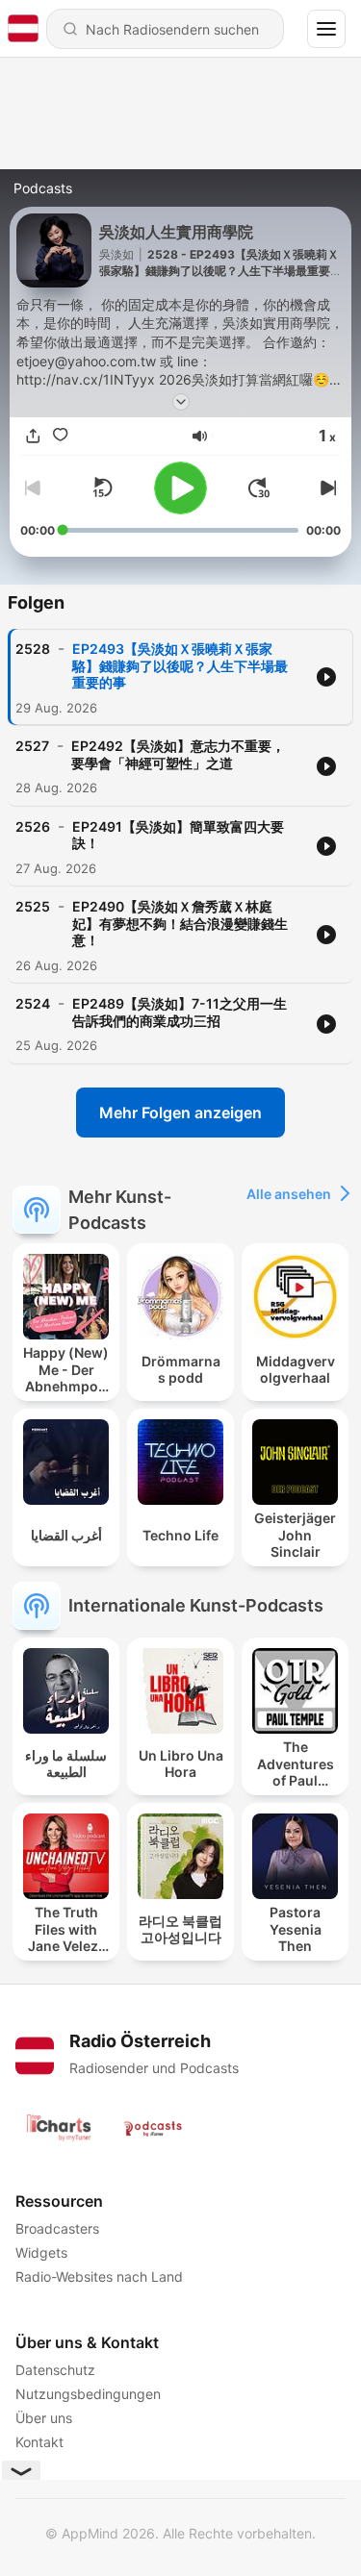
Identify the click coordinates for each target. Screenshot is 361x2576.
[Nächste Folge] (325, 488)
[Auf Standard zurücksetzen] (102, 488)
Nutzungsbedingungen (88, 2394)
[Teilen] (34, 436)
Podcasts (43, 188)
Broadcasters (57, 2228)
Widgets (41, 2252)
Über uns (44, 2418)
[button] (200, 436)
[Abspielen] (180, 488)
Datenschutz (55, 2370)
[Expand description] (181, 402)
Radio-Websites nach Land (99, 2276)
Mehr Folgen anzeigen (180, 1113)
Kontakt (39, 2442)
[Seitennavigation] (326, 29)
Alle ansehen (289, 1194)
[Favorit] (61, 436)
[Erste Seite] (259, 488)
